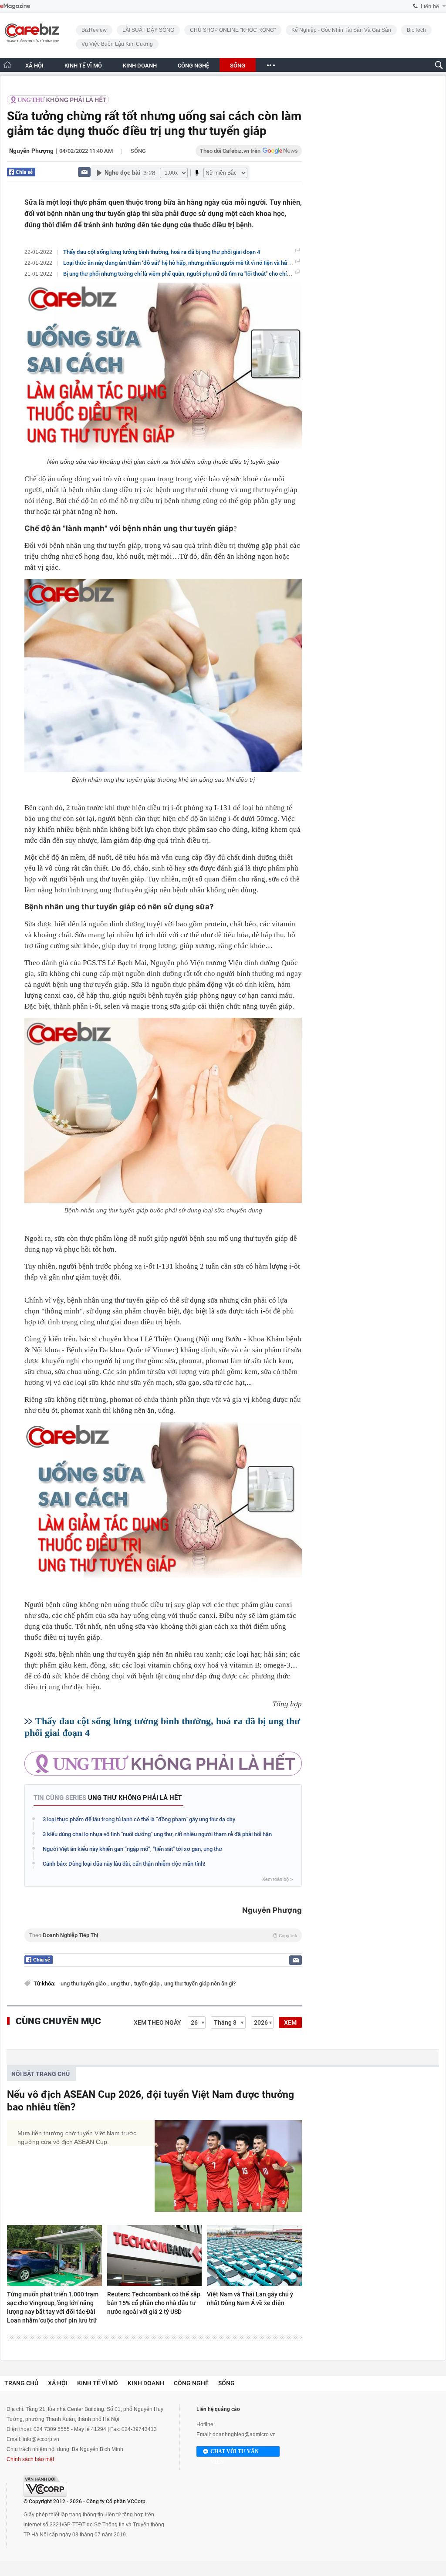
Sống (138, 151)
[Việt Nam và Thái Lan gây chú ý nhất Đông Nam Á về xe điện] (254, 2255)
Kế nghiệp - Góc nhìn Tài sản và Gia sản (341, 30)
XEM (290, 2022)
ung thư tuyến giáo (84, 1983)
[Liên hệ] (84, 172)
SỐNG (238, 66)
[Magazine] (15, 6)
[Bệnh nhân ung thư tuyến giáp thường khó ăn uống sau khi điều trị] (163, 675)
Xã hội (58, 2383)
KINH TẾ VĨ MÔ (83, 66)
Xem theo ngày (157, 2022)
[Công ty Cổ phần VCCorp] (45, 2486)
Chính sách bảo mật (30, 2459)
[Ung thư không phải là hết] (58, 99)
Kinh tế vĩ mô (98, 2383)
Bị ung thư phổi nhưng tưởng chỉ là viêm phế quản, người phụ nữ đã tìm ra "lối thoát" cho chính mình (185, 274)
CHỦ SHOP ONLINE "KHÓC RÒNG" (233, 30)
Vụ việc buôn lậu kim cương (117, 44)
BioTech (416, 30)
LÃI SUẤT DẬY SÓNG (148, 30)
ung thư (121, 1983)
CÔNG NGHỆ (193, 66)
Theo (163, 1935)
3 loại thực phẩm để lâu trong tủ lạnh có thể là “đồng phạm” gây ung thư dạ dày (139, 1819)
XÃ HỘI (34, 66)
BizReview (94, 30)
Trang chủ (21, 2383)
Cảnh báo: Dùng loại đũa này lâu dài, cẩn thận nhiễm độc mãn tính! (124, 1864)
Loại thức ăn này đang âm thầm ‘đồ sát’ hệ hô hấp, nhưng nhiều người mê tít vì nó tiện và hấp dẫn (182, 263)
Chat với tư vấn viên (235, 2453)
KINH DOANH (140, 66)
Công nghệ (191, 2383)
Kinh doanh (146, 2383)
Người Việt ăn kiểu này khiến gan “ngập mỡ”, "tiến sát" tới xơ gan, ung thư (132, 1849)
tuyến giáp (147, 1983)
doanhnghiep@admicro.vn (244, 2434)
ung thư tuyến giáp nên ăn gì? (200, 1983)
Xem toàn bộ (277, 1879)
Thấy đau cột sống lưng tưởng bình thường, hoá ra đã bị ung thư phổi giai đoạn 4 (162, 252)
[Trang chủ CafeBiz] (7, 65)
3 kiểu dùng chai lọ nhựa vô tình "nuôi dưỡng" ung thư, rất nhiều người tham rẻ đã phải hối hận (157, 1834)
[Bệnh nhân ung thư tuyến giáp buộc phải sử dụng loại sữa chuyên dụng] (163, 1110)
